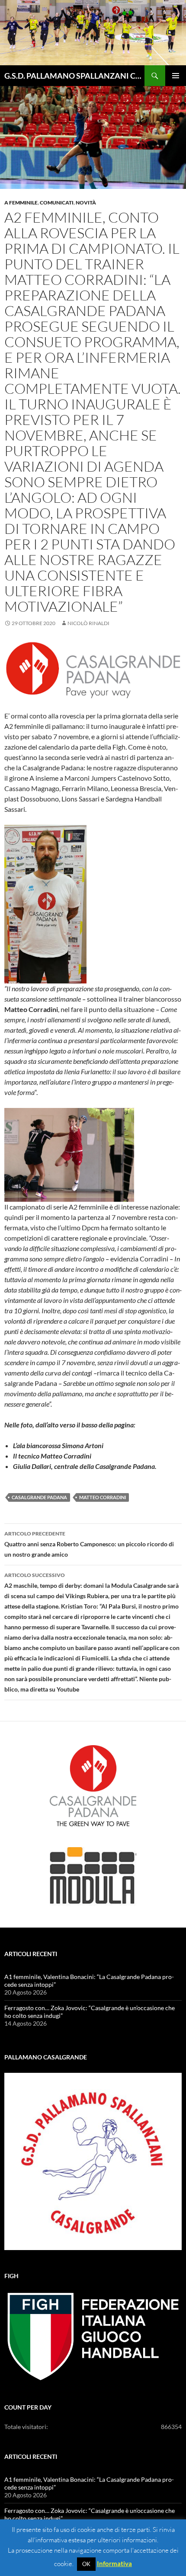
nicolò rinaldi (88, 623)
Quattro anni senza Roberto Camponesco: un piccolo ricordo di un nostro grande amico (89, 1544)
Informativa (114, 2563)
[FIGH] (93, 2337)
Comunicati (57, 203)
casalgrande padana (39, 1497)
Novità (86, 203)
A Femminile (21, 203)
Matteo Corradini (103, 1497)
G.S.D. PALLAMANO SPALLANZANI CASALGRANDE (74, 76)
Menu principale (176, 76)
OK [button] (86, 2564)
